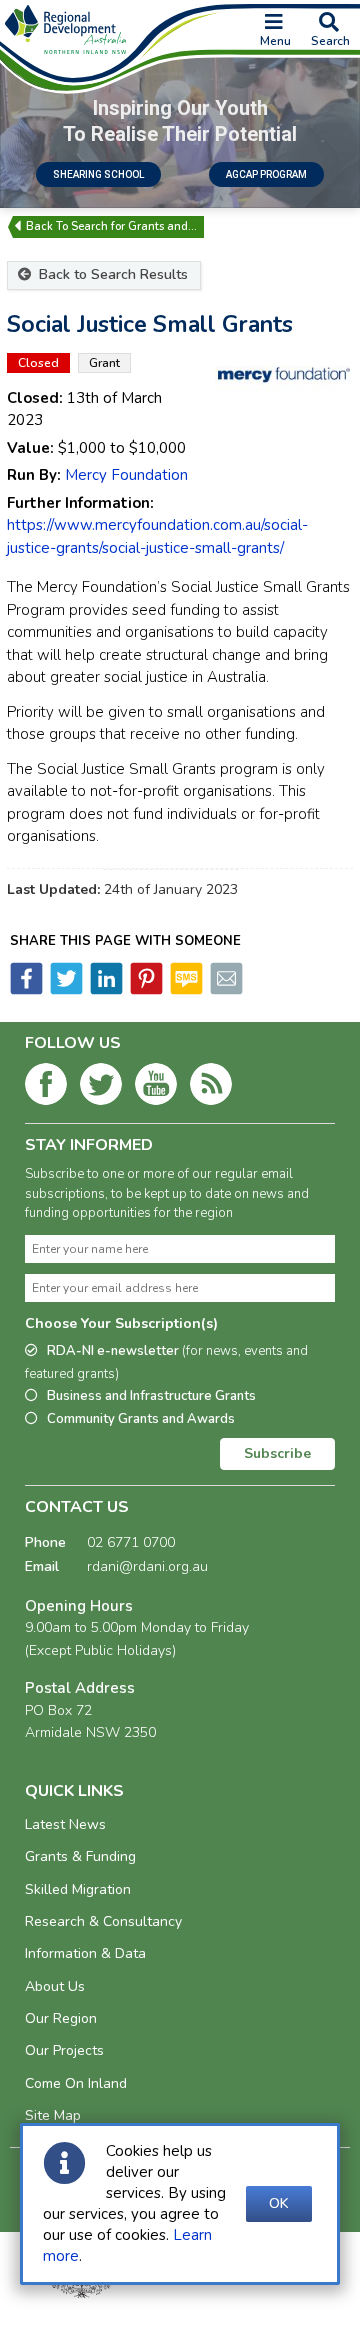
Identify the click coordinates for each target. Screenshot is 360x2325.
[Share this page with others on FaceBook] (26, 990)
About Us (55, 1986)
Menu (275, 41)
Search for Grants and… (134, 226)
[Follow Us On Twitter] (101, 1088)
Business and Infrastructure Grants (151, 1396)
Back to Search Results (111, 274)
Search (330, 41)
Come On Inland (76, 2083)
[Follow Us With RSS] (211, 1088)
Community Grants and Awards (141, 1419)
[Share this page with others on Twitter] (65, 990)
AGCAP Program (266, 174)
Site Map (53, 2115)
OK (279, 2203)
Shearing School (98, 174)
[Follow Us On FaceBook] (46, 1088)
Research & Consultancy (103, 1921)
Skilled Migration (78, 1889)
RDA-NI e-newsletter (166, 1362)
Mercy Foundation (126, 475)
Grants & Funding (80, 1856)
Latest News (65, 1824)
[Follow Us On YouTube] (156, 1088)
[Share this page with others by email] (225, 990)
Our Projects (64, 2050)
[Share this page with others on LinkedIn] (105, 990)
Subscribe (277, 1453)
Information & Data (85, 1953)
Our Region (61, 2018)
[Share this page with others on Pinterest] (145, 990)
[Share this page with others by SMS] (185, 990)
